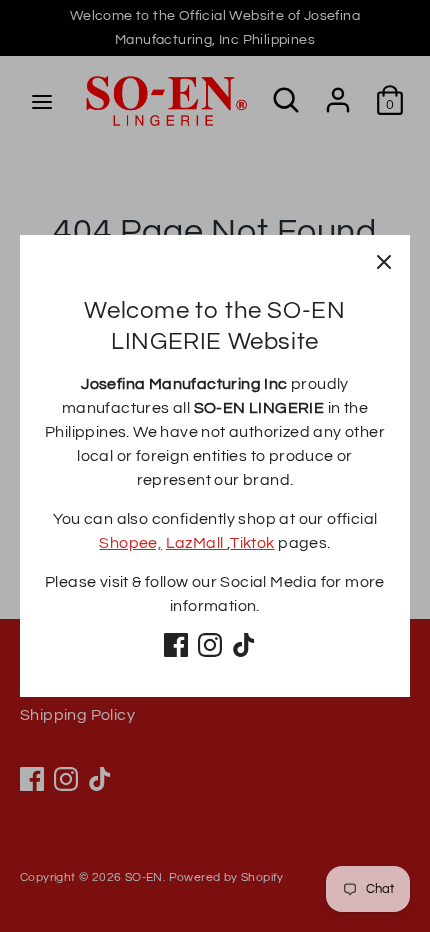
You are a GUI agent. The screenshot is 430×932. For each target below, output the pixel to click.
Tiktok (252, 543)
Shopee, (130, 543)
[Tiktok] (244, 645)
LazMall (196, 543)
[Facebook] (176, 645)
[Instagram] (210, 645)
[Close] (384, 261)
